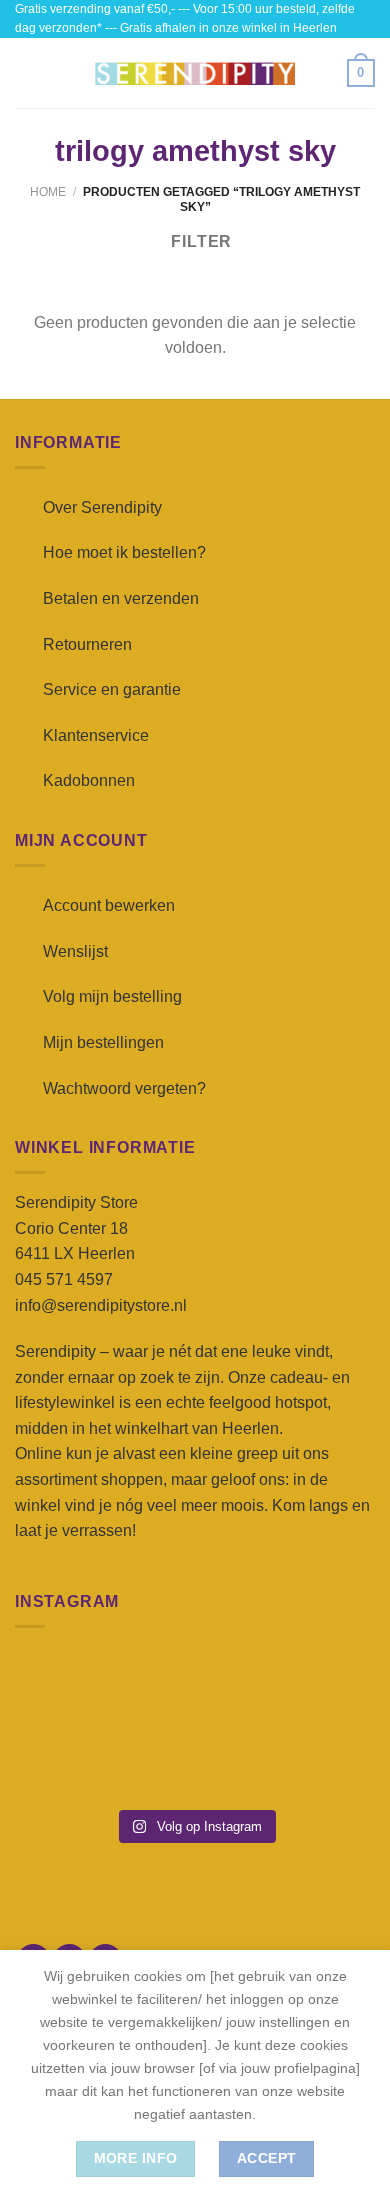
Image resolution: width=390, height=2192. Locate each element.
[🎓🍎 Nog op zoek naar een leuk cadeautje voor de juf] (71, 1760)
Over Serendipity (102, 507)
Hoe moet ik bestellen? (124, 552)
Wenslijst (75, 951)
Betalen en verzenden (121, 598)
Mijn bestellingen (103, 1042)
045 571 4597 (64, 1279)
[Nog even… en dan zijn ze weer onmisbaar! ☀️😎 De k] (318, 1687)
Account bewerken (109, 905)
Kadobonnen (89, 780)
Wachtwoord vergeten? (124, 1088)
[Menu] (27, 73)
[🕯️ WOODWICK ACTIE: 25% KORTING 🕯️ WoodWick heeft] (194, 1687)
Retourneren (87, 644)
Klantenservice (96, 735)
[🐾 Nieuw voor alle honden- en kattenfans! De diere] (71, 1687)
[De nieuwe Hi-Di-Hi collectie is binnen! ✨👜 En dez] (318, 1760)
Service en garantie (112, 689)
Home (48, 192)
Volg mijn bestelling (112, 996)
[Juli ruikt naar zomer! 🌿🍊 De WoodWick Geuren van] (194, 1760)
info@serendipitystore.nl (101, 1305)
